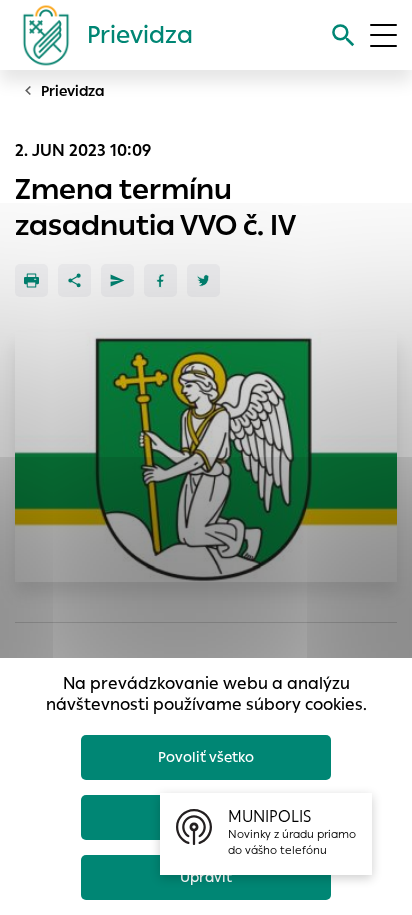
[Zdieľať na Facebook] (160, 280)
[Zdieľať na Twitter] (203, 280)
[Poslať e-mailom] (117, 280)
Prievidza (73, 91)
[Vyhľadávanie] (343, 35)
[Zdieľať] (74, 280)
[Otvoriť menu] (383, 35)
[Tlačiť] (31, 280)
